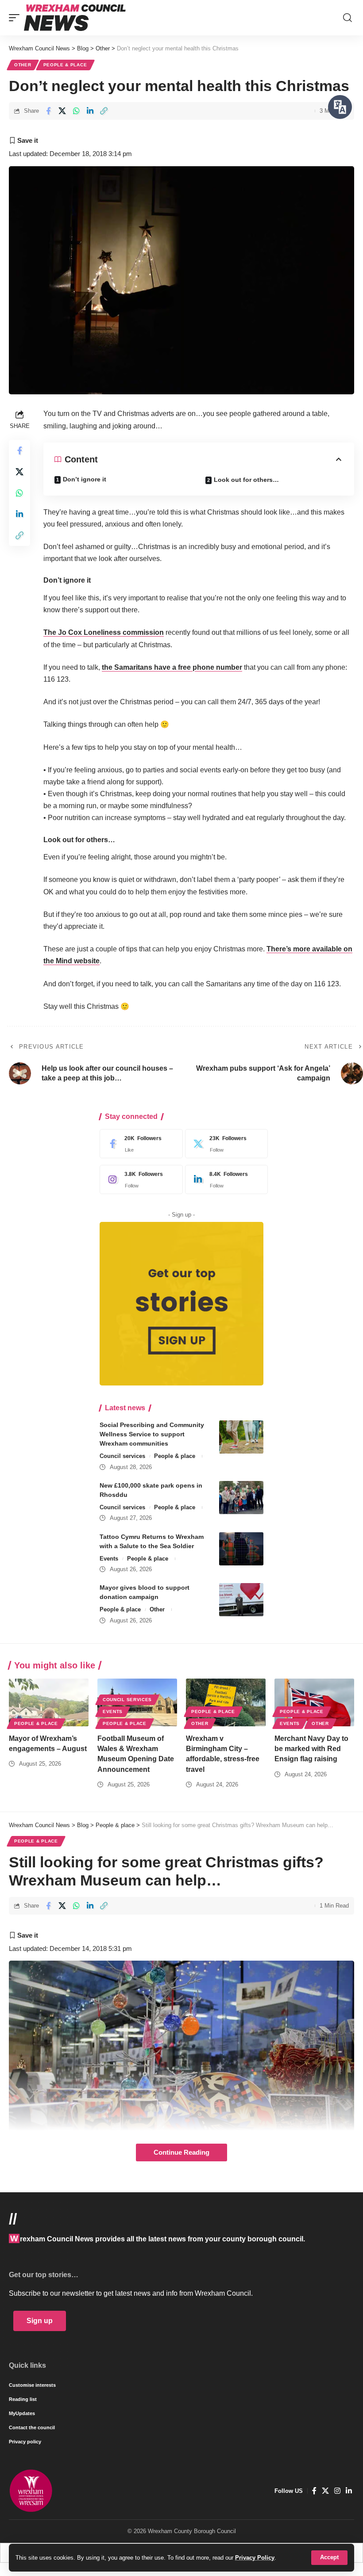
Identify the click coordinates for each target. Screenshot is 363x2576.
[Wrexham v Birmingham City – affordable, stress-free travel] (226, 1702)
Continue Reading (181, 2152)
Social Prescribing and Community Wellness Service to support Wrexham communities (152, 1434)
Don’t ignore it (85, 479)
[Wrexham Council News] (75, 18)
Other (23, 65)
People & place (65, 65)
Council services (122, 1456)
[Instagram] (139, 1179)
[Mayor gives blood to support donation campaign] (241, 1600)
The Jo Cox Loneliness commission (104, 632)
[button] (329, 2558)
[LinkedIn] (224, 1179)
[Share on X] (62, 111)
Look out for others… (246, 480)
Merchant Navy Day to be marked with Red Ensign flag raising (311, 1749)
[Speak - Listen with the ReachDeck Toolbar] (340, 107)
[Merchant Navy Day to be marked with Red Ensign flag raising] (314, 1702)
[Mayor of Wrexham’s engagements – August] (49, 1702)
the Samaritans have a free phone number (172, 667)
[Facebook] (139, 1144)
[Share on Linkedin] (90, 111)
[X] (224, 1144)
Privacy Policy (255, 2558)
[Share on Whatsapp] (76, 111)
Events (109, 1559)
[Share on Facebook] (48, 111)
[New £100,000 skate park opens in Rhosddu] (241, 1498)
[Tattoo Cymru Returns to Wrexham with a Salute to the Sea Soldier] (241, 1549)
